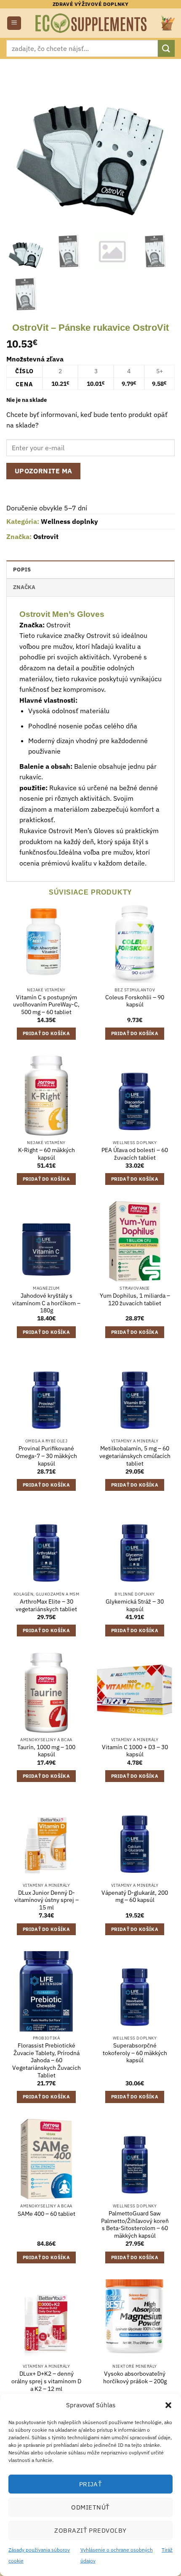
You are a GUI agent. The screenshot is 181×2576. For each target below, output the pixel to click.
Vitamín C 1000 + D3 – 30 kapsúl (135, 1751)
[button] (168, 2405)
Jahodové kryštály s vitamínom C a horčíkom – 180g (46, 1303)
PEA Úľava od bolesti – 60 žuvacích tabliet (135, 1154)
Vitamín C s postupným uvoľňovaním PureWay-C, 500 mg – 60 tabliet (46, 1005)
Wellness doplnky (69, 521)
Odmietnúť (90, 2507)
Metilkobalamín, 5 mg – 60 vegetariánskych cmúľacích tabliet (135, 1456)
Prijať (91, 2484)
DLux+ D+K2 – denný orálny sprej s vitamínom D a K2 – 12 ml (46, 2381)
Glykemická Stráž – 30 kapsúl (135, 1605)
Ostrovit (46, 536)
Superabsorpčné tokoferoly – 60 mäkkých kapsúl (135, 2053)
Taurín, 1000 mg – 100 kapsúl (46, 1751)
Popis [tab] (22, 570)
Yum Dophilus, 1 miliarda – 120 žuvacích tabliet (135, 1300)
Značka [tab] (24, 587)
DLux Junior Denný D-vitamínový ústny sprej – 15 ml (47, 1900)
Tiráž (167, 2550)
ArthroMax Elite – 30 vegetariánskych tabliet (46, 1605)
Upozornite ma (44, 471)
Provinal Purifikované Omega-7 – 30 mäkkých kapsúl (46, 1456)
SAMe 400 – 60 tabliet (47, 2214)
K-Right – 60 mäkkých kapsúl (47, 1154)
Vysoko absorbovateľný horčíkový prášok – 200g (135, 2378)
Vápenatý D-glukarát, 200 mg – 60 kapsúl (135, 1897)
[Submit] (166, 48)
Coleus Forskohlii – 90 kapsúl (135, 1001)
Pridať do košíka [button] (46, 1033)
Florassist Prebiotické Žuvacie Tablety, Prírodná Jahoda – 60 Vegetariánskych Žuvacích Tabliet (47, 2061)
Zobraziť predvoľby (90, 2530)
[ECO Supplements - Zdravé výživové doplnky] (92, 23)
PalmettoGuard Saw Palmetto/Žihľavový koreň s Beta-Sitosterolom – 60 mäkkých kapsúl (135, 2225)
